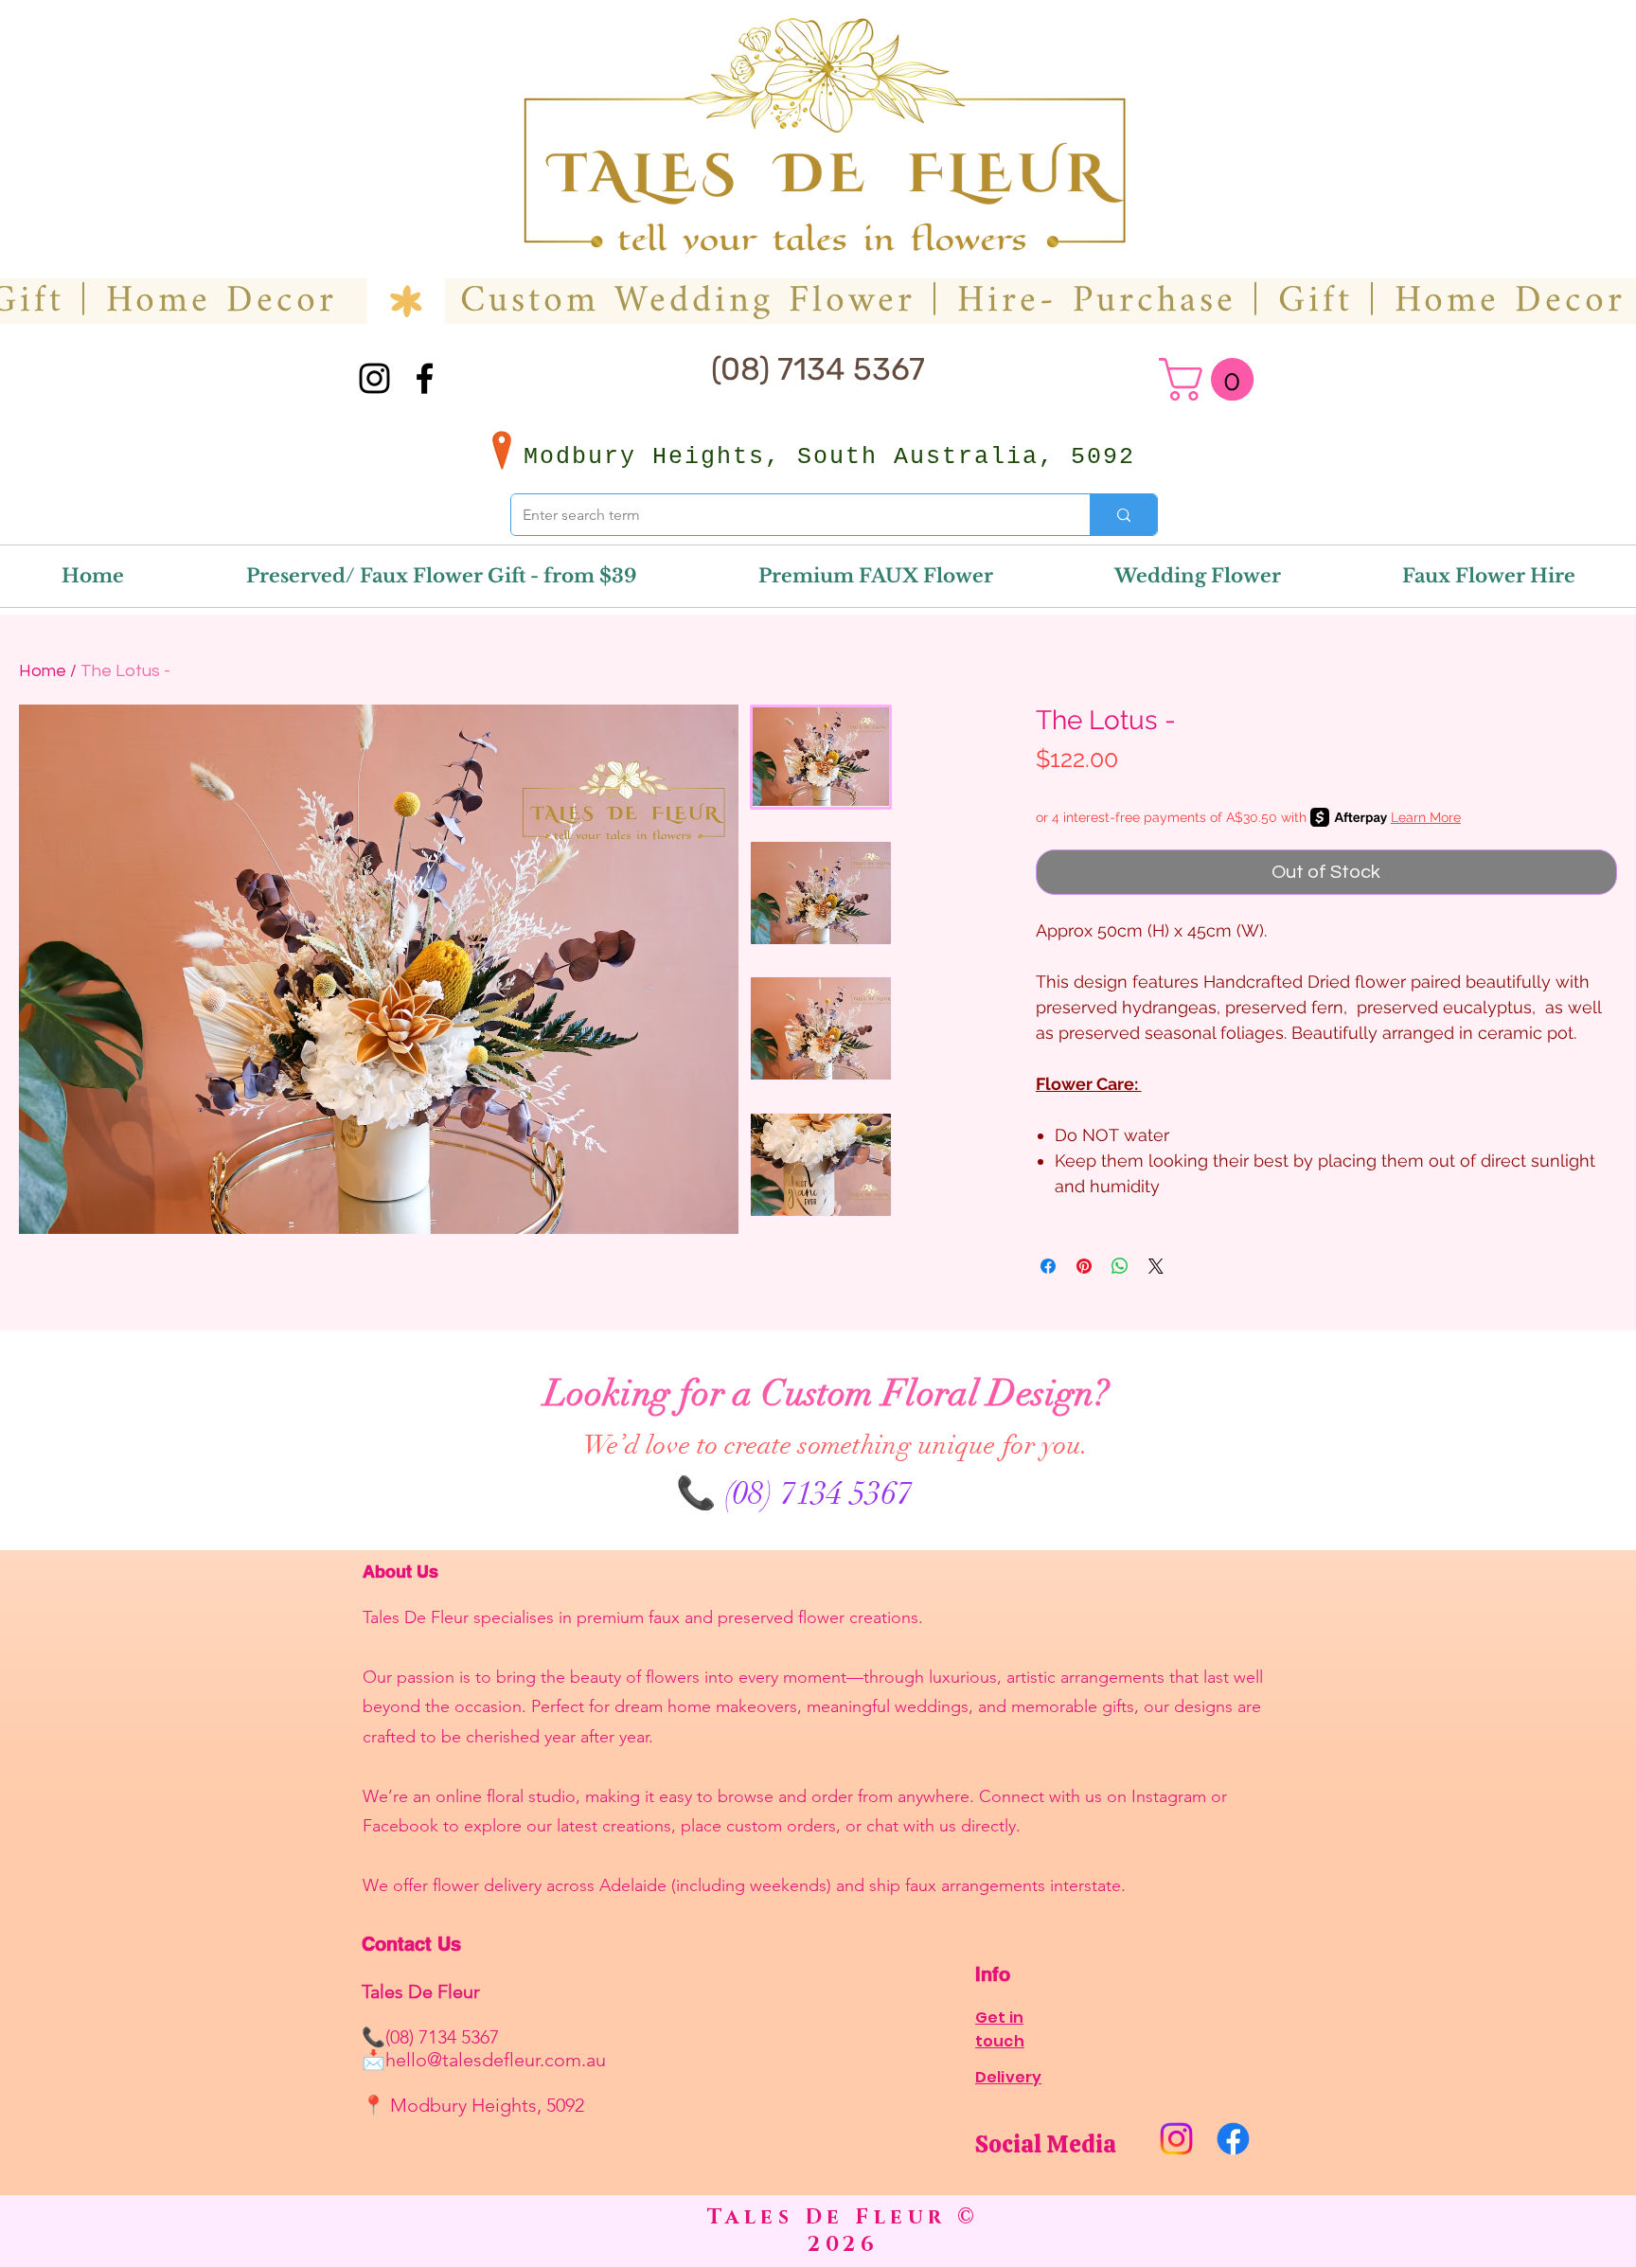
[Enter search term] (1123, 515)
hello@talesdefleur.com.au (496, 2060)
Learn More (1426, 817)
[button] (1211, 379)
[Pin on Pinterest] (1084, 1266)
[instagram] (374, 378)
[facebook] (425, 378)
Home (43, 671)
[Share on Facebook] (1048, 1266)
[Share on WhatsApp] (1120, 1266)
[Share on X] (1156, 1266)
